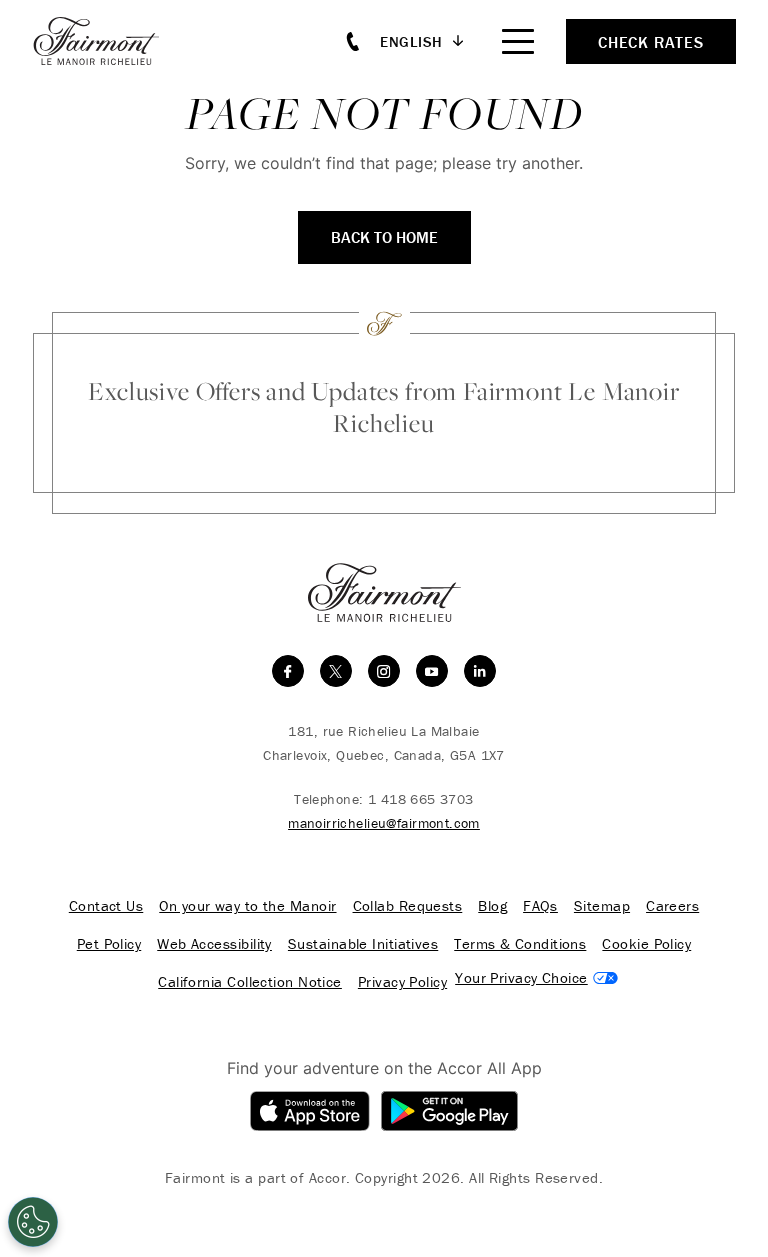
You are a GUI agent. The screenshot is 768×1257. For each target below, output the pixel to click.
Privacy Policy (402, 982)
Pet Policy (109, 944)
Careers (672, 906)
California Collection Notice (250, 982)
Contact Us (106, 906)
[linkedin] (480, 671)
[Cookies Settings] (33, 1222)
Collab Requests (408, 906)
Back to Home (384, 237)
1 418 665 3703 (421, 799)
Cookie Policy (646, 944)
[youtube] (432, 671)
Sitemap (602, 906)
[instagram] (384, 671)
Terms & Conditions (520, 944)
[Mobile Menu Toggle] (518, 41)
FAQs (540, 906)
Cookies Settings (536, 978)
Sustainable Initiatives (363, 944)
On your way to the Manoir (247, 906)
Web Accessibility (214, 944)
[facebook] (288, 671)
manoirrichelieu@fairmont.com (384, 823)
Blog (492, 906)
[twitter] (336, 671)
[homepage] (107, 41)
